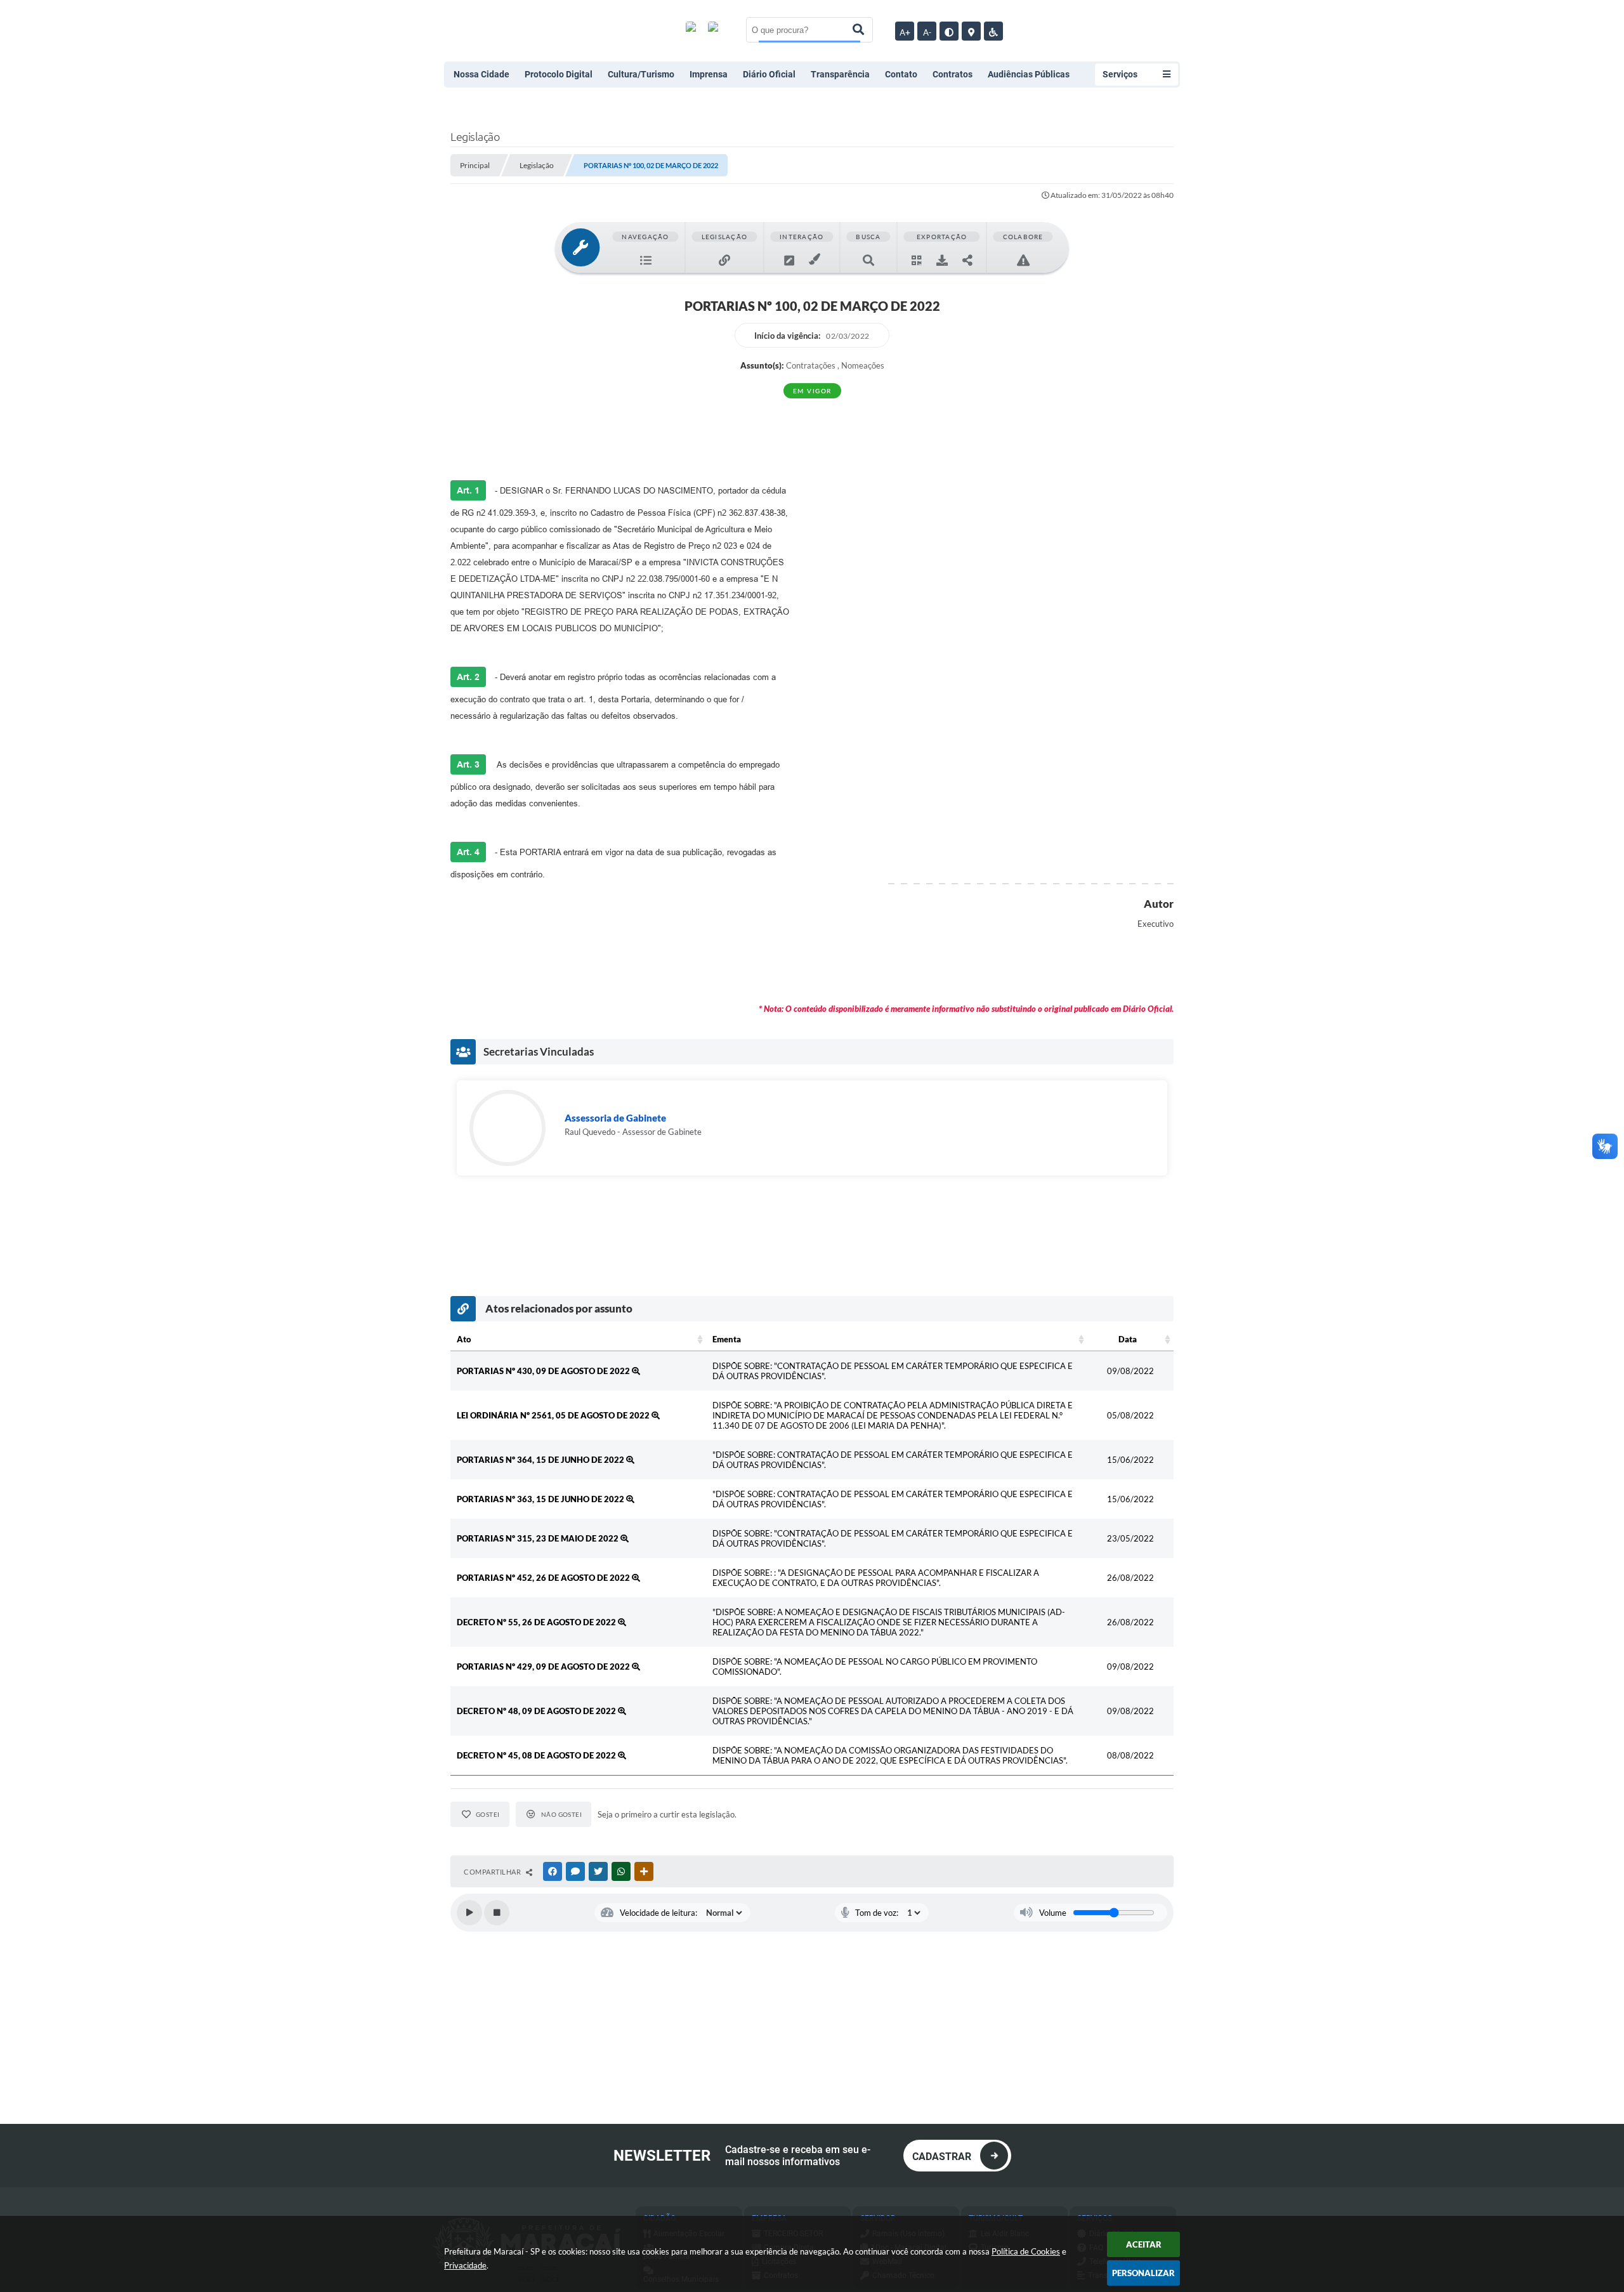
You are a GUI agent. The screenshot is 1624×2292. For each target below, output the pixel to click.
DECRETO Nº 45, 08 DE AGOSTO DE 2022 (537, 1755)
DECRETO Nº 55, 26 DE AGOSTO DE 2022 (537, 1622)
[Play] (469, 1913)
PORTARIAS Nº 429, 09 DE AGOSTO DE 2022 (544, 1667)
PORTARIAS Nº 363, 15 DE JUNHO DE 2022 (541, 1499)
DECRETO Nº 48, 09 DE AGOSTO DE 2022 (537, 1711)
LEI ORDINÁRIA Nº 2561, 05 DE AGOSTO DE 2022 (554, 1415)
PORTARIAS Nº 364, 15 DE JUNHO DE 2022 (541, 1460)
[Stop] (497, 1913)
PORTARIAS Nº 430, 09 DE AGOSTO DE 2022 (544, 1371)
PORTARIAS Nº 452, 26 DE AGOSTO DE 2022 (544, 1578)
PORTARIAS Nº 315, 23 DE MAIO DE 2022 (539, 1538)
